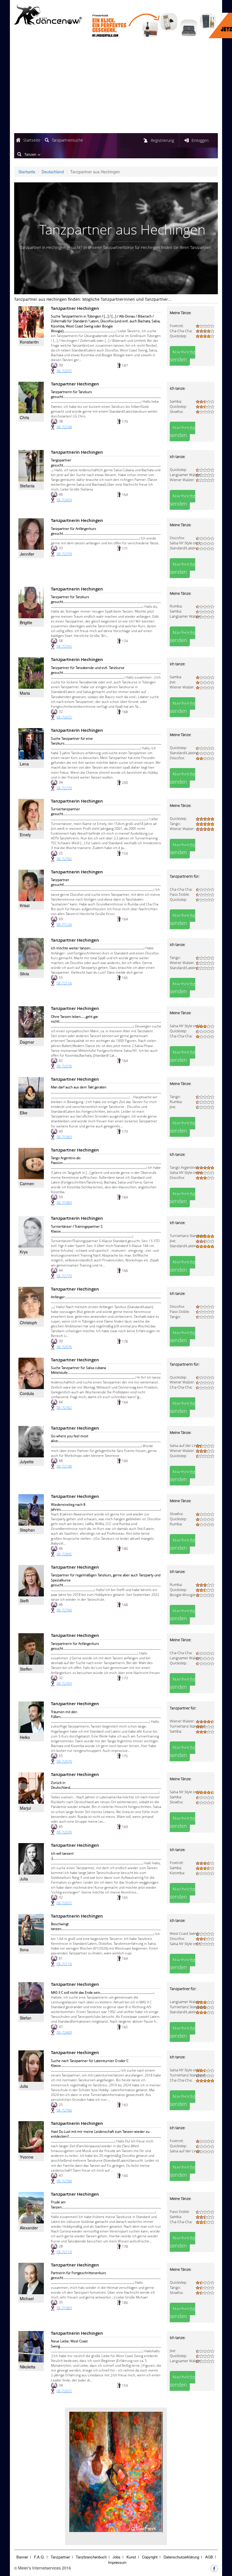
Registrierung (162, 140)
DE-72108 (64, 427)
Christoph (28, 1323)
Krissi (25, 905)
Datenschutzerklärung (181, 2557)
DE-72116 (64, 983)
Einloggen (200, 140)
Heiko (25, 1737)
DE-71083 (64, 1137)
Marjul (25, 1808)
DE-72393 (64, 1683)
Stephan (27, 1530)
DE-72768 (64, 2181)
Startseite (32, 140)
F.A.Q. (39, 2557)
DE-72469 (64, 2032)
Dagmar (27, 1042)
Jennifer (27, 554)
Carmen (27, 1183)
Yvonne (27, 2157)
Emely (25, 835)
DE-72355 (64, 646)
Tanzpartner (60, 2557)
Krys (24, 1252)
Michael (27, 2298)
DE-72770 (64, 788)
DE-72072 (64, 371)
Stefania (27, 486)
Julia (24, 1879)
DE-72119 (64, 2252)
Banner (22, 2557)
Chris (24, 417)
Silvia (24, 974)
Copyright (150, 2557)
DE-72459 (64, 500)
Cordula (27, 1393)
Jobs (117, 2557)
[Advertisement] (116, 86)
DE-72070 (64, 1761)
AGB (209, 2557)
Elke (24, 1113)
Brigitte (26, 622)
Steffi (24, 1601)
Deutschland (53, 172)
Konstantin (29, 342)
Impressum (117, 2562)
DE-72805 (64, 1554)
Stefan (26, 2018)
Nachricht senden (182, 356)
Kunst (131, 2557)
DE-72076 (64, 1066)
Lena (24, 764)
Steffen (26, 1669)
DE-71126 (64, 925)
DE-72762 (64, 859)
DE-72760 (64, 1610)
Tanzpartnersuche (67, 140)
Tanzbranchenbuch (91, 2557)
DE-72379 (64, 554)
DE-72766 (64, 2110)
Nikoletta (28, 2367)
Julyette (27, 1462)
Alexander (29, 2228)
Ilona (24, 1950)
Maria (25, 693)
